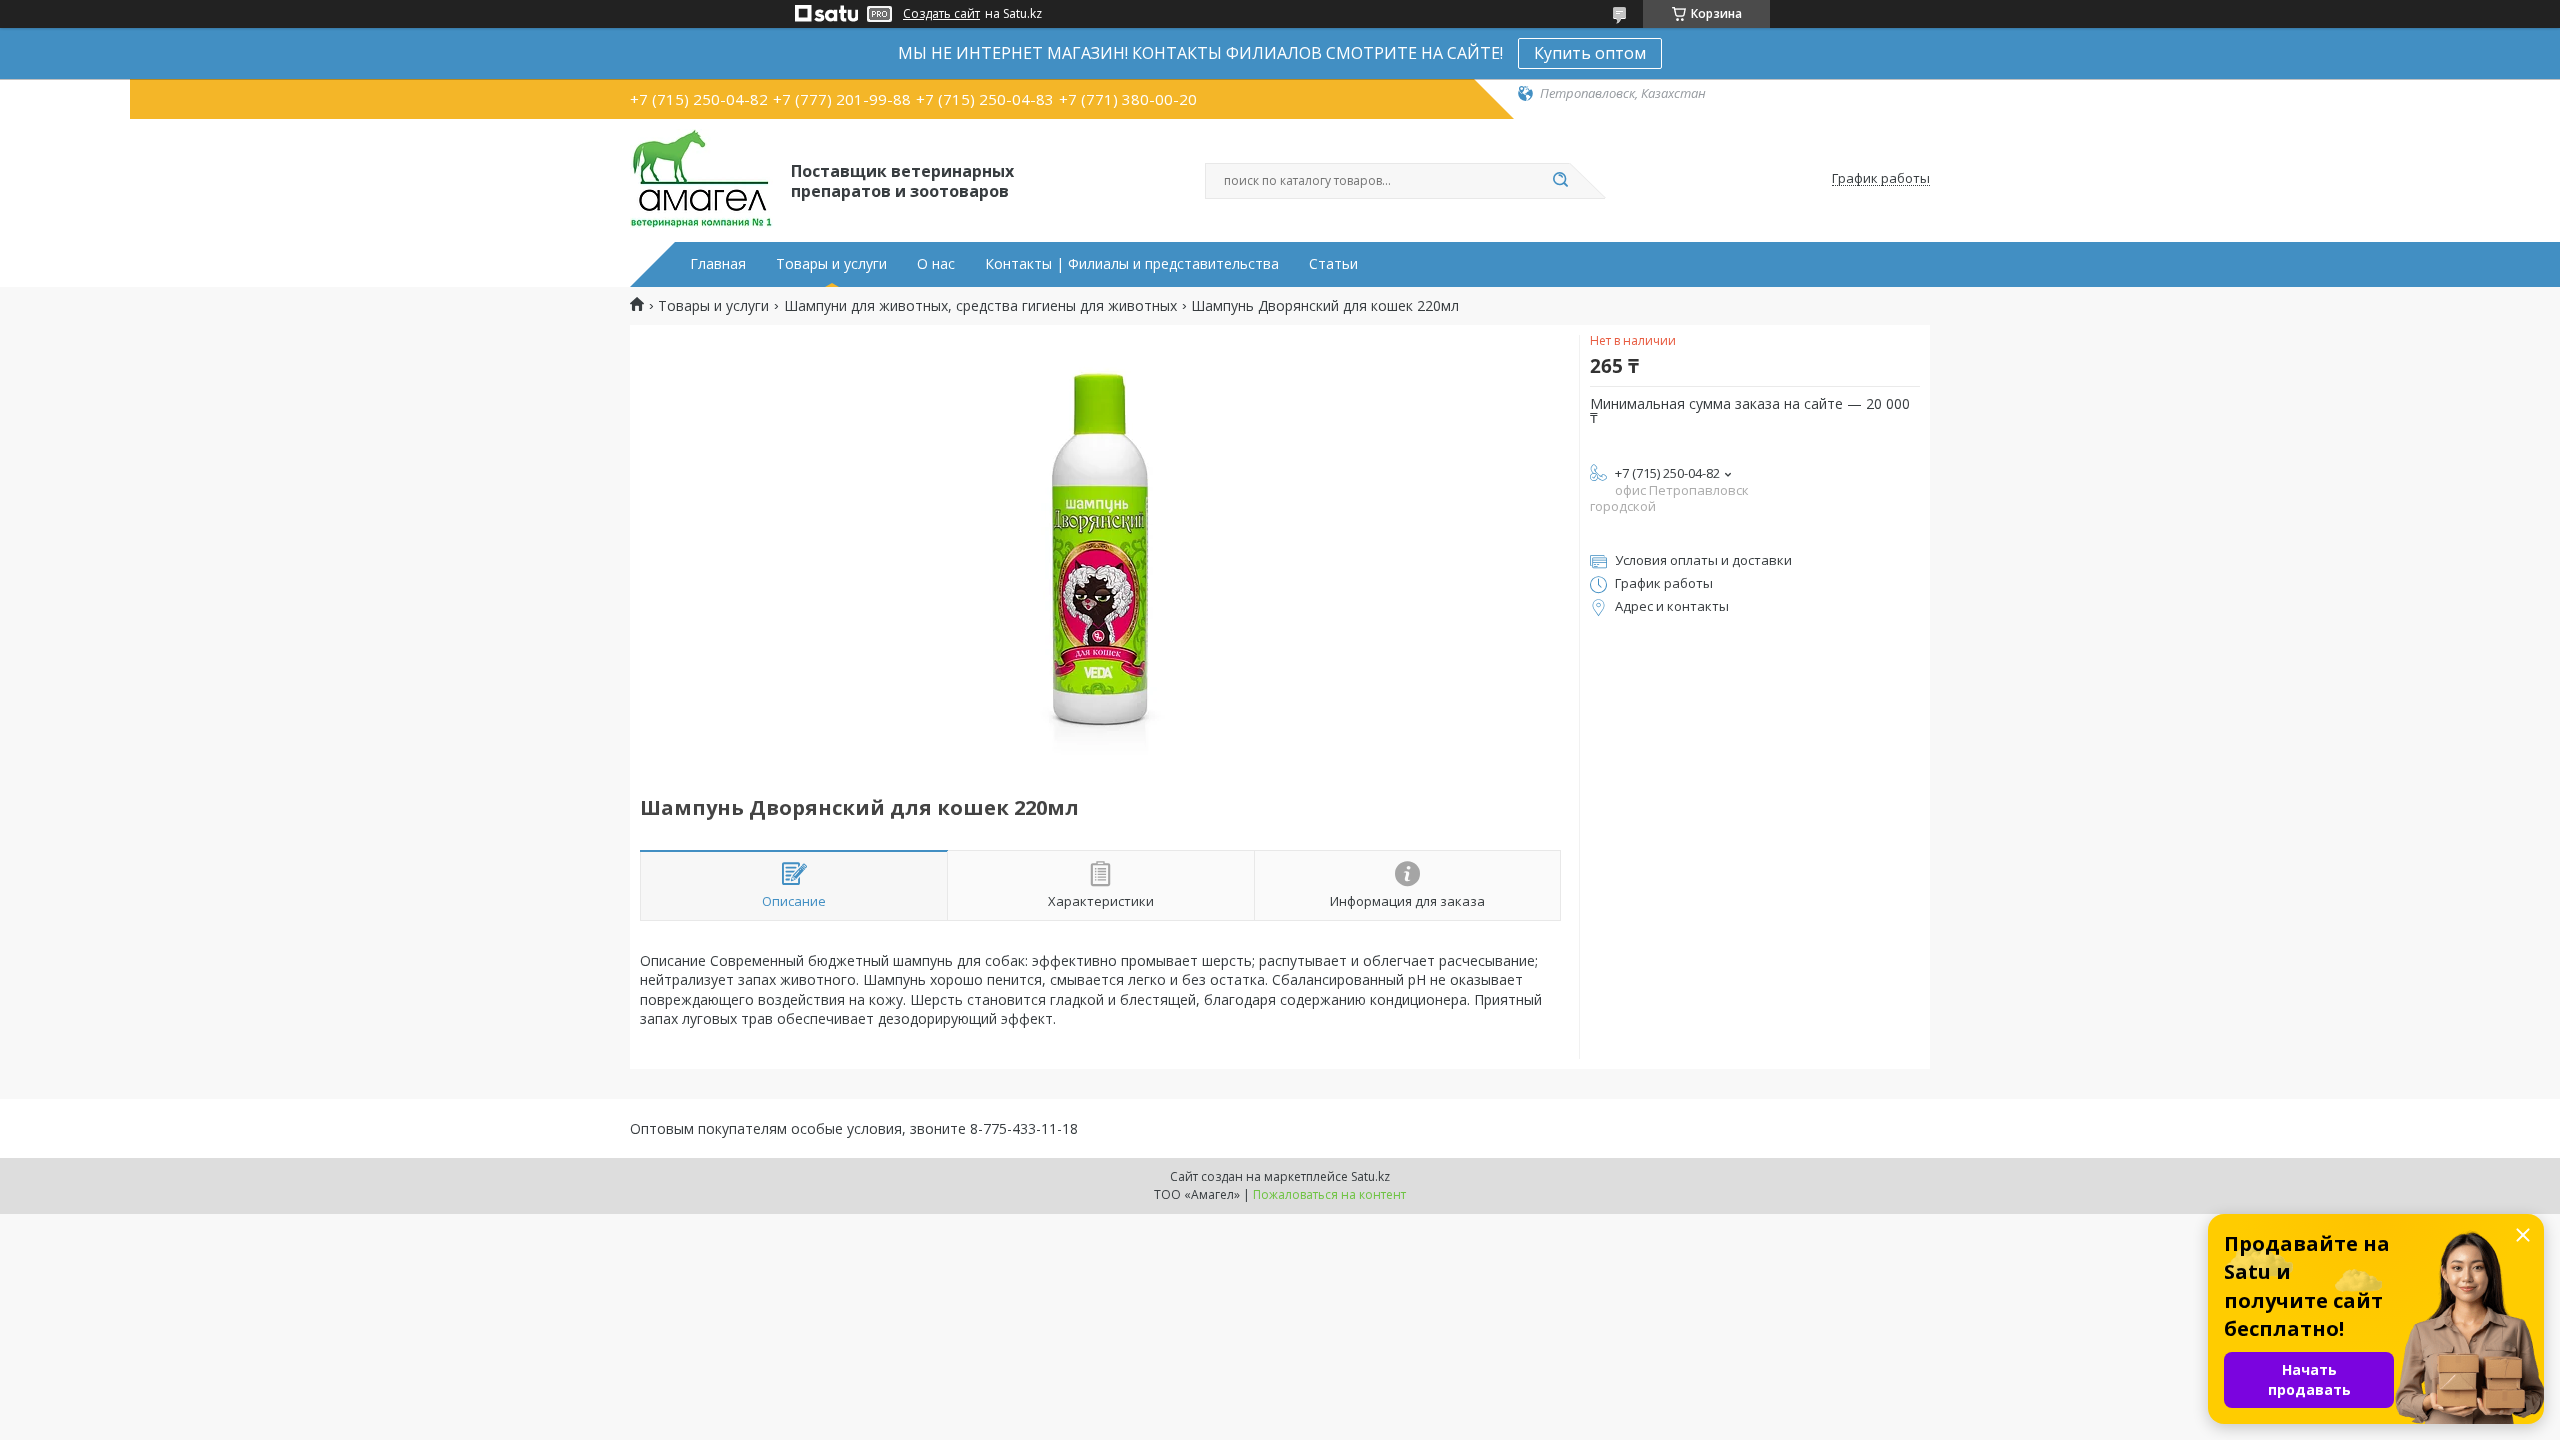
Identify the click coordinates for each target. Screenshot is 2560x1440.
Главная (718, 264)
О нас (936, 264)
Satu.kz (1370, 1176)
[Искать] (1560, 181)
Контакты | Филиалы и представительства (1132, 264)
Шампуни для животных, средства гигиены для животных (980, 306)
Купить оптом (1590, 53)
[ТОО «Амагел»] (701, 179)
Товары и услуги (831, 264)
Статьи (1333, 264)
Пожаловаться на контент (1329, 1194)
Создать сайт (941, 14)
